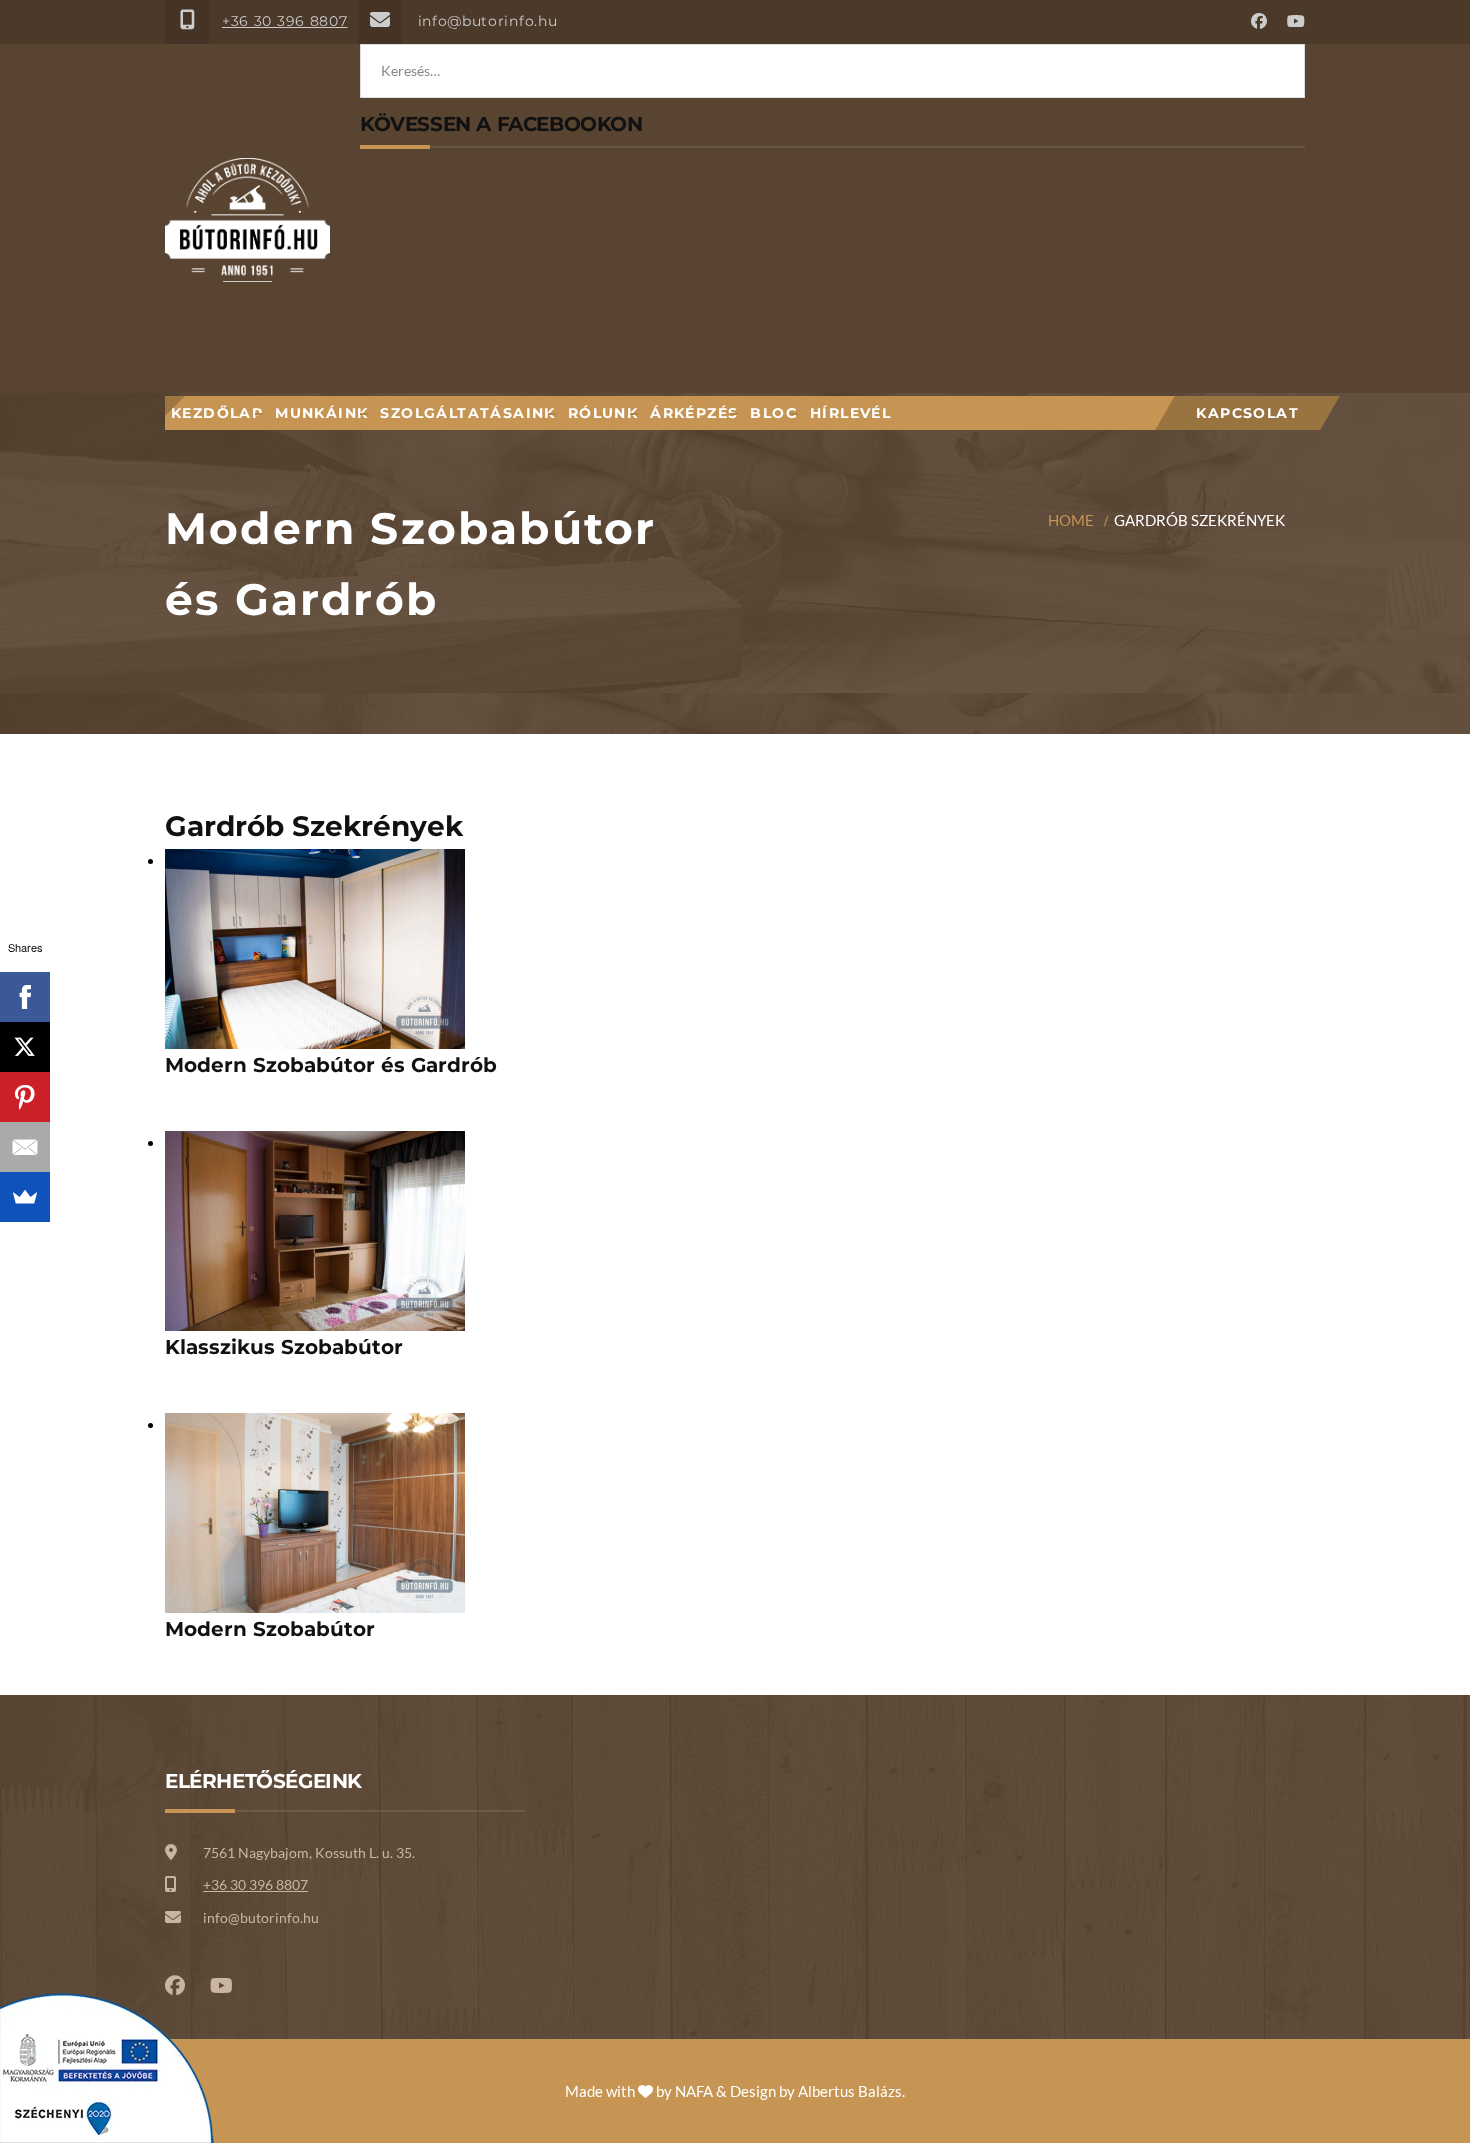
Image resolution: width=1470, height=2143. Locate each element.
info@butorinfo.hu (488, 21)
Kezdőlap (217, 413)
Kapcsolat (1247, 413)
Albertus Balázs (850, 2091)
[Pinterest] (25, 1097)
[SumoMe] (25, 1197)
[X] (25, 1047)
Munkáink (321, 413)
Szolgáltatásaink (467, 413)
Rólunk (603, 413)
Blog (774, 413)
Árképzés (694, 413)
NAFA (694, 2091)
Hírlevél (850, 413)
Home (1071, 520)
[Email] (25, 1147)
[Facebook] (25, 997)
